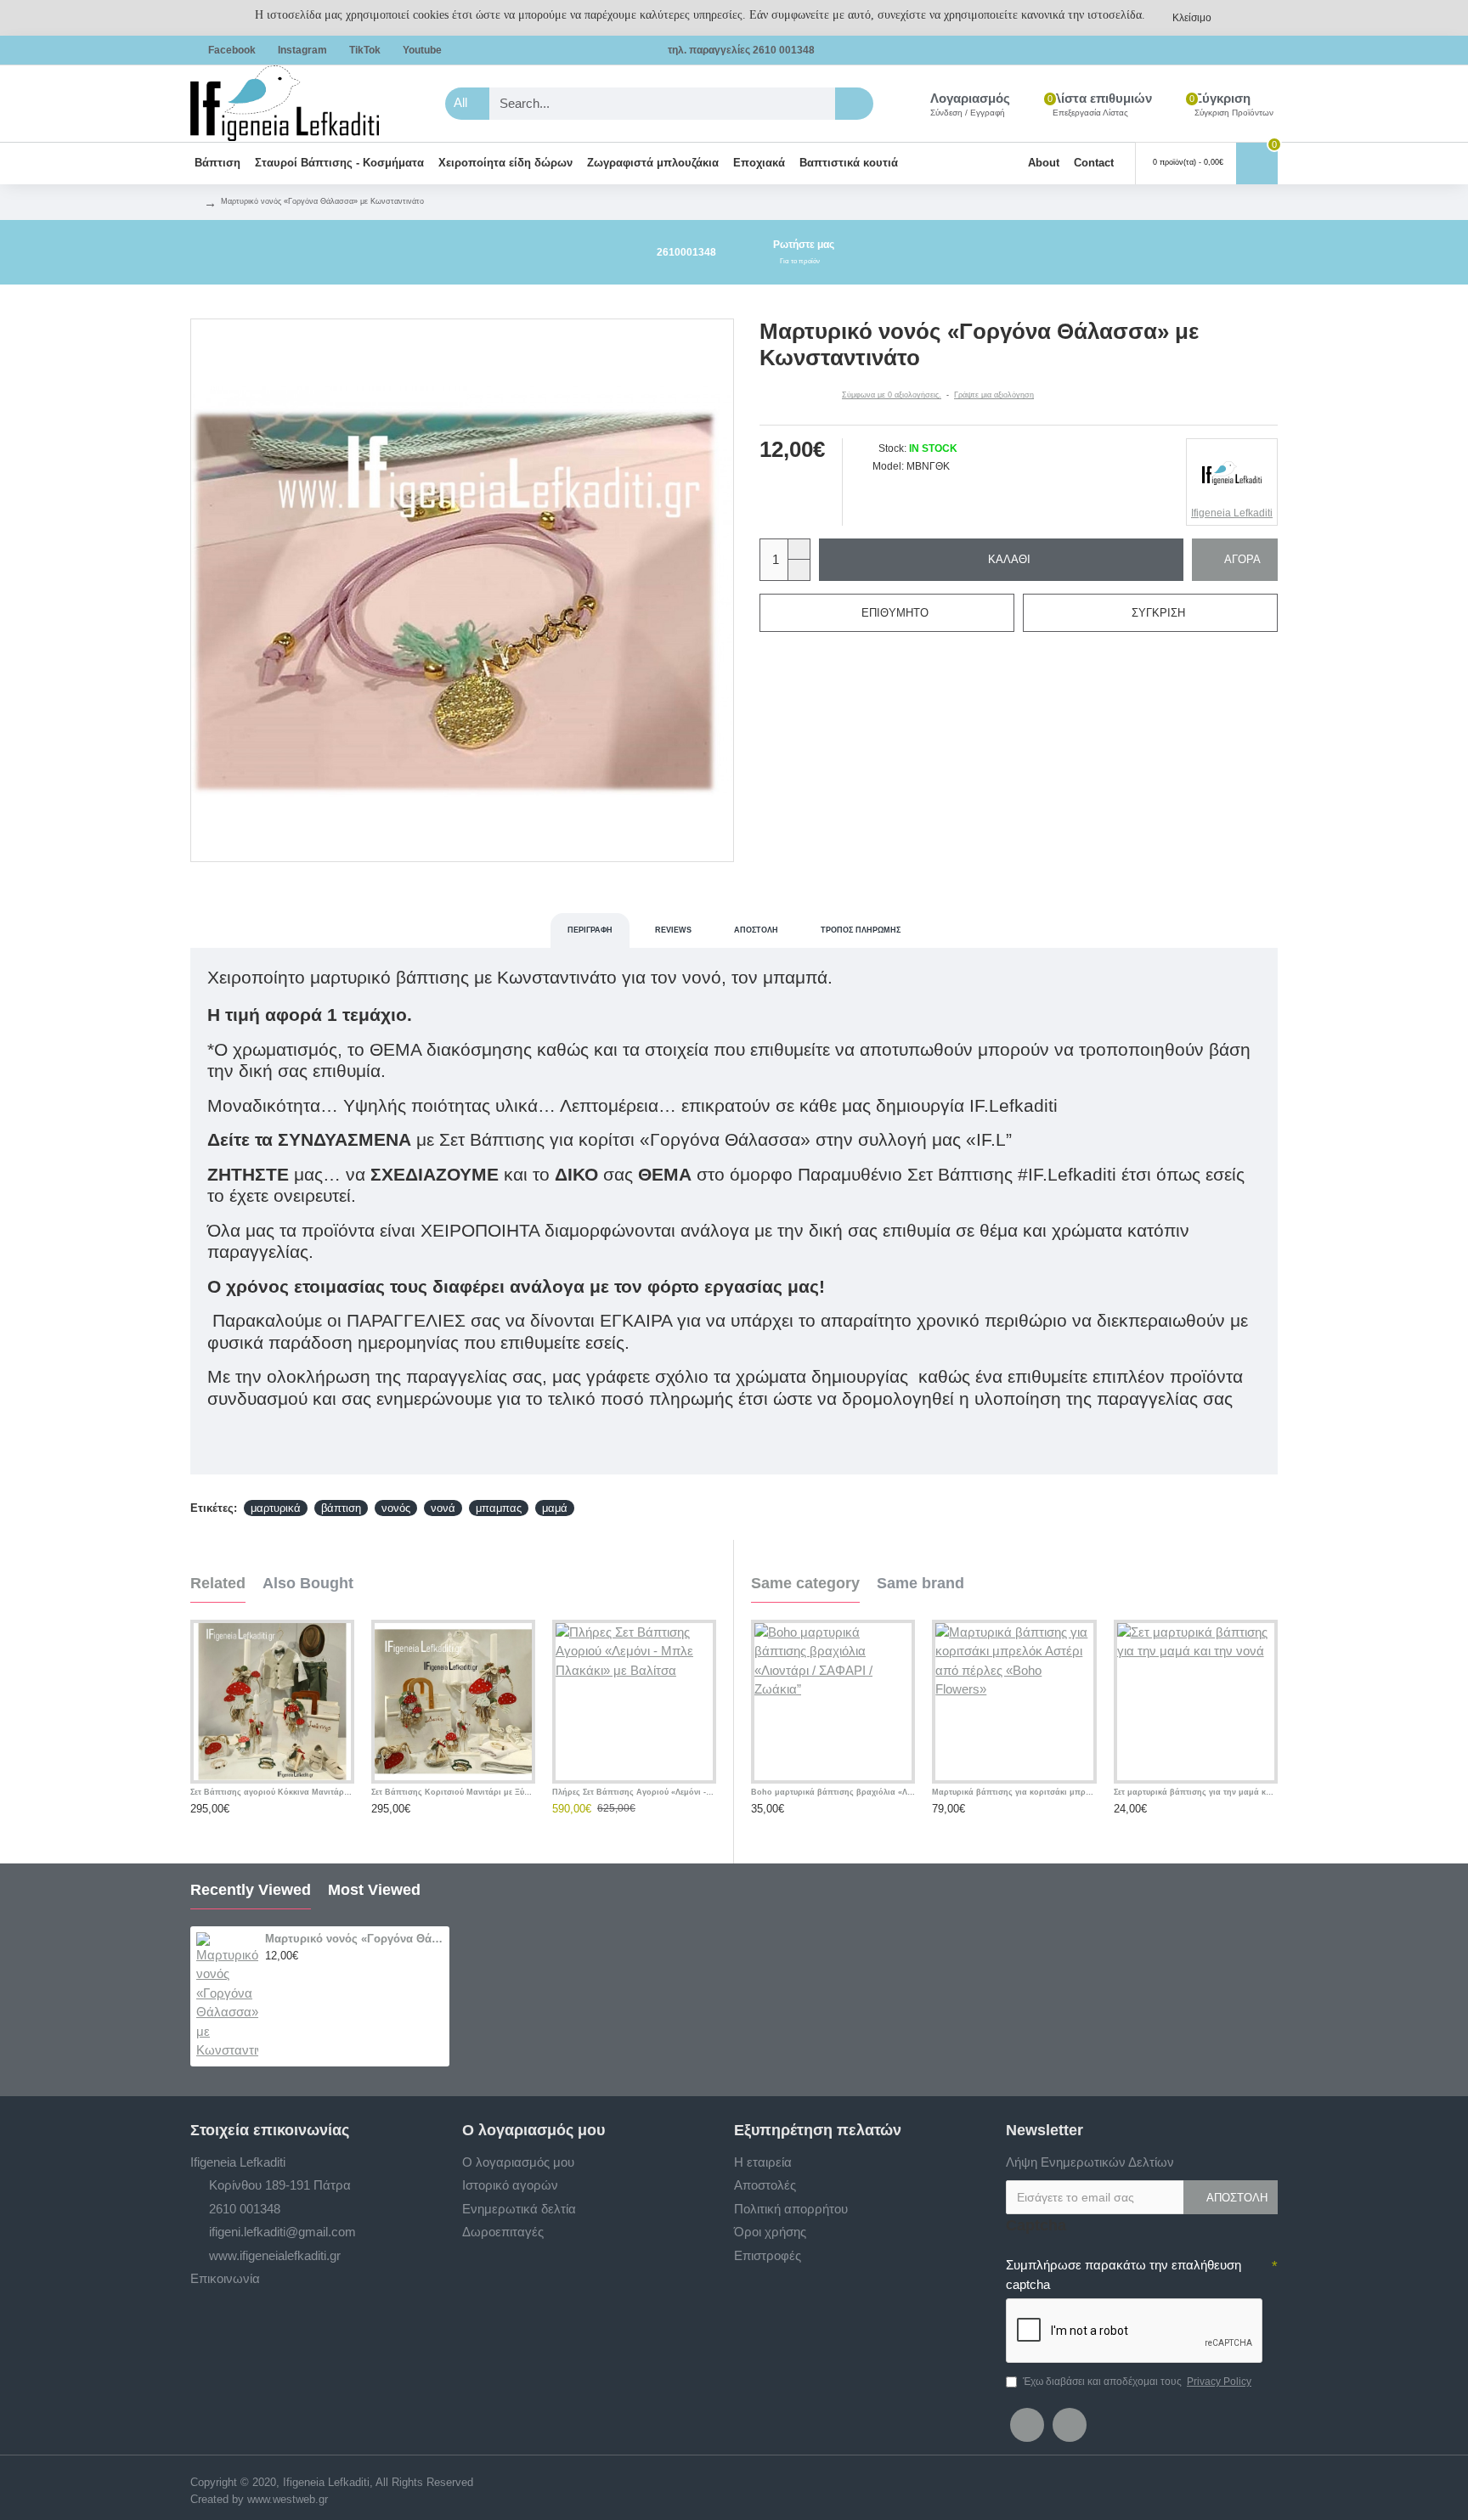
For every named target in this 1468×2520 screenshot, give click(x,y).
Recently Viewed (251, 1890)
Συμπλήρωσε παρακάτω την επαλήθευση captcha (1124, 2275)
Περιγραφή (590, 930)
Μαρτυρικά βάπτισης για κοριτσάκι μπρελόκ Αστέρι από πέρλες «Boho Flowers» (1014, 1792)
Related (218, 1583)
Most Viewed (374, 1890)
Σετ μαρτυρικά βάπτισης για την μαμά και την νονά (1196, 1792)
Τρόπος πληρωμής (861, 930)
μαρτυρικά (276, 1508)
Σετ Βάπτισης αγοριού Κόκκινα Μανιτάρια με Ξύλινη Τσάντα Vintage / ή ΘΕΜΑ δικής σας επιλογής (272, 1792)
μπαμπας (499, 1508)
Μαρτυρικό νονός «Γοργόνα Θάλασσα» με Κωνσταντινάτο (354, 1939)
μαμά (555, 1508)
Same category (805, 1583)
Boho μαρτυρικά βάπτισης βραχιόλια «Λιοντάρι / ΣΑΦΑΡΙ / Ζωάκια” (833, 1792)
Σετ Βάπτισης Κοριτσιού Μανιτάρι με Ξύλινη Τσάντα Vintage (453, 1792)
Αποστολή (756, 930)
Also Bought (308, 1583)
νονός (396, 1508)
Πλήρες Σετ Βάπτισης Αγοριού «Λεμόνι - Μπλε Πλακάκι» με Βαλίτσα (634, 1792)
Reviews (673, 930)
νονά (443, 1508)
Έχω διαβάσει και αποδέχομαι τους (1137, 2382)
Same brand (920, 1583)
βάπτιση (341, 1508)
